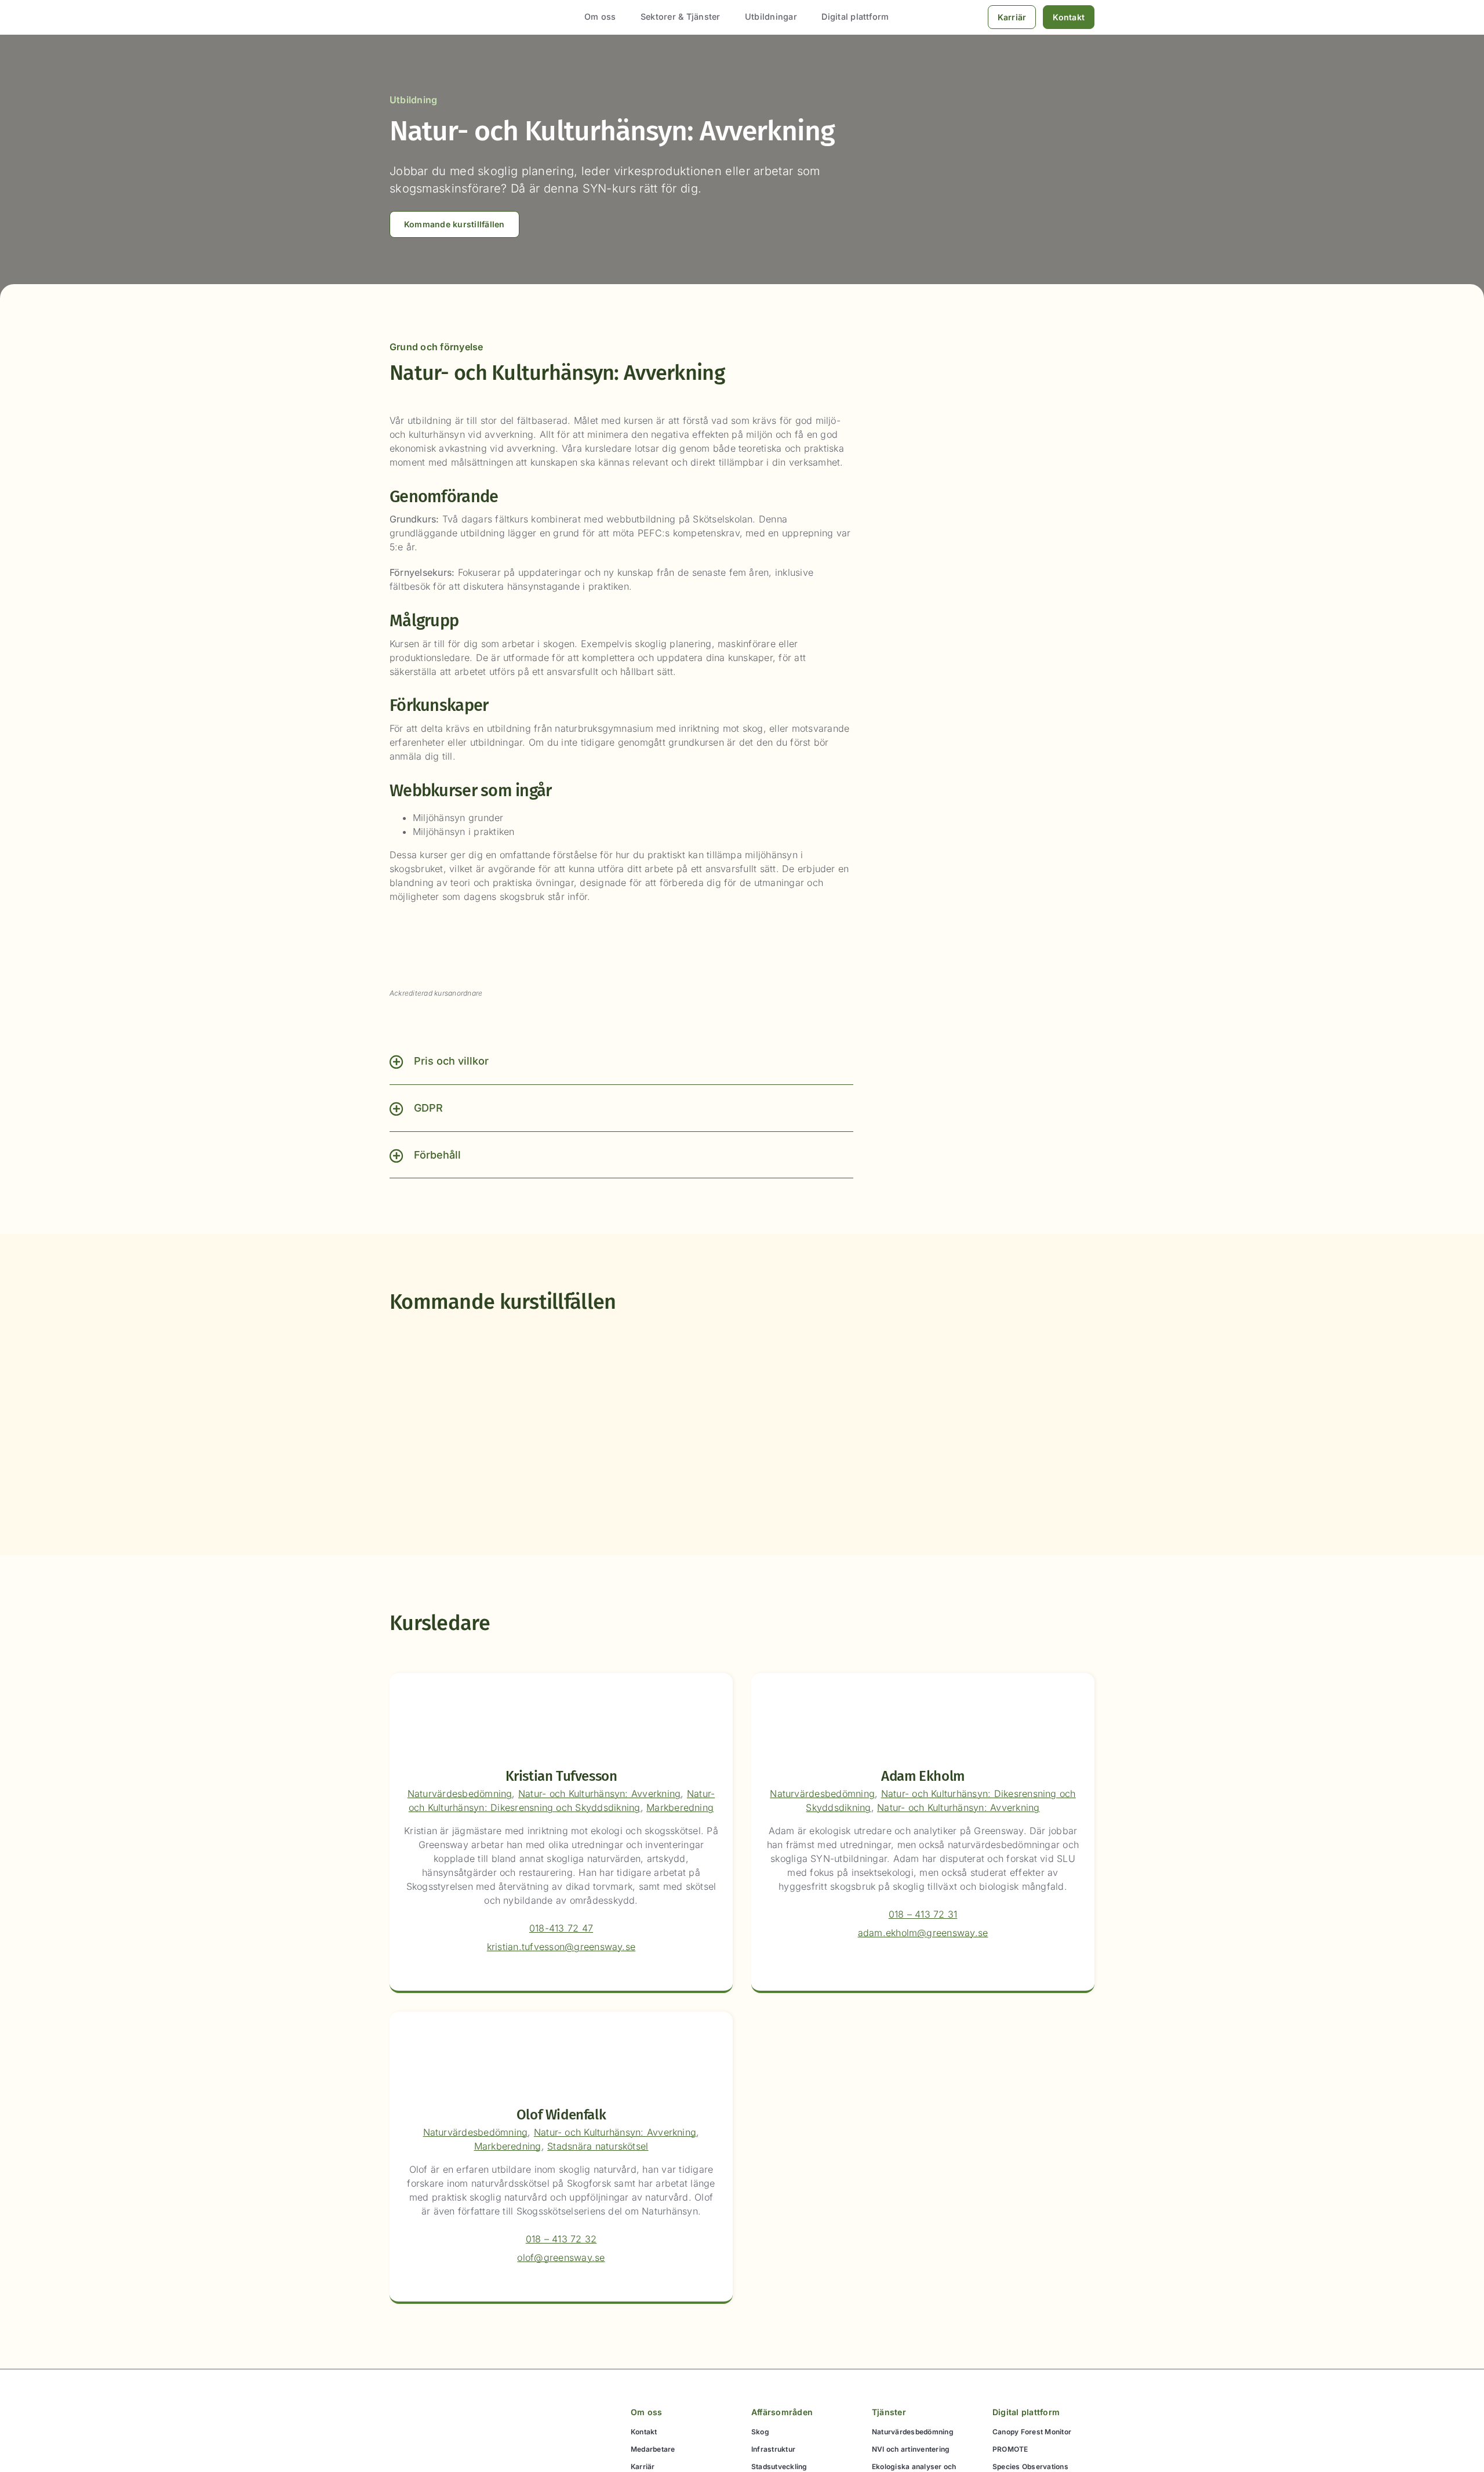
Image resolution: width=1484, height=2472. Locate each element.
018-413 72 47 (561, 1928)
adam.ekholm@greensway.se (923, 1933)
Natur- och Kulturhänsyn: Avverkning (599, 1794)
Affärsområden (782, 2412)
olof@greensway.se (561, 2257)
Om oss (646, 2412)
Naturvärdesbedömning (460, 1794)
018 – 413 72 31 (923, 1914)
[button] (621, 1061)
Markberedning (680, 1807)
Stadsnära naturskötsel (598, 2146)
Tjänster (889, 2412)
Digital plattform (1026, 2412)
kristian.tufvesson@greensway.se (561, 1947)
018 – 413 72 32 (561, 2239)
